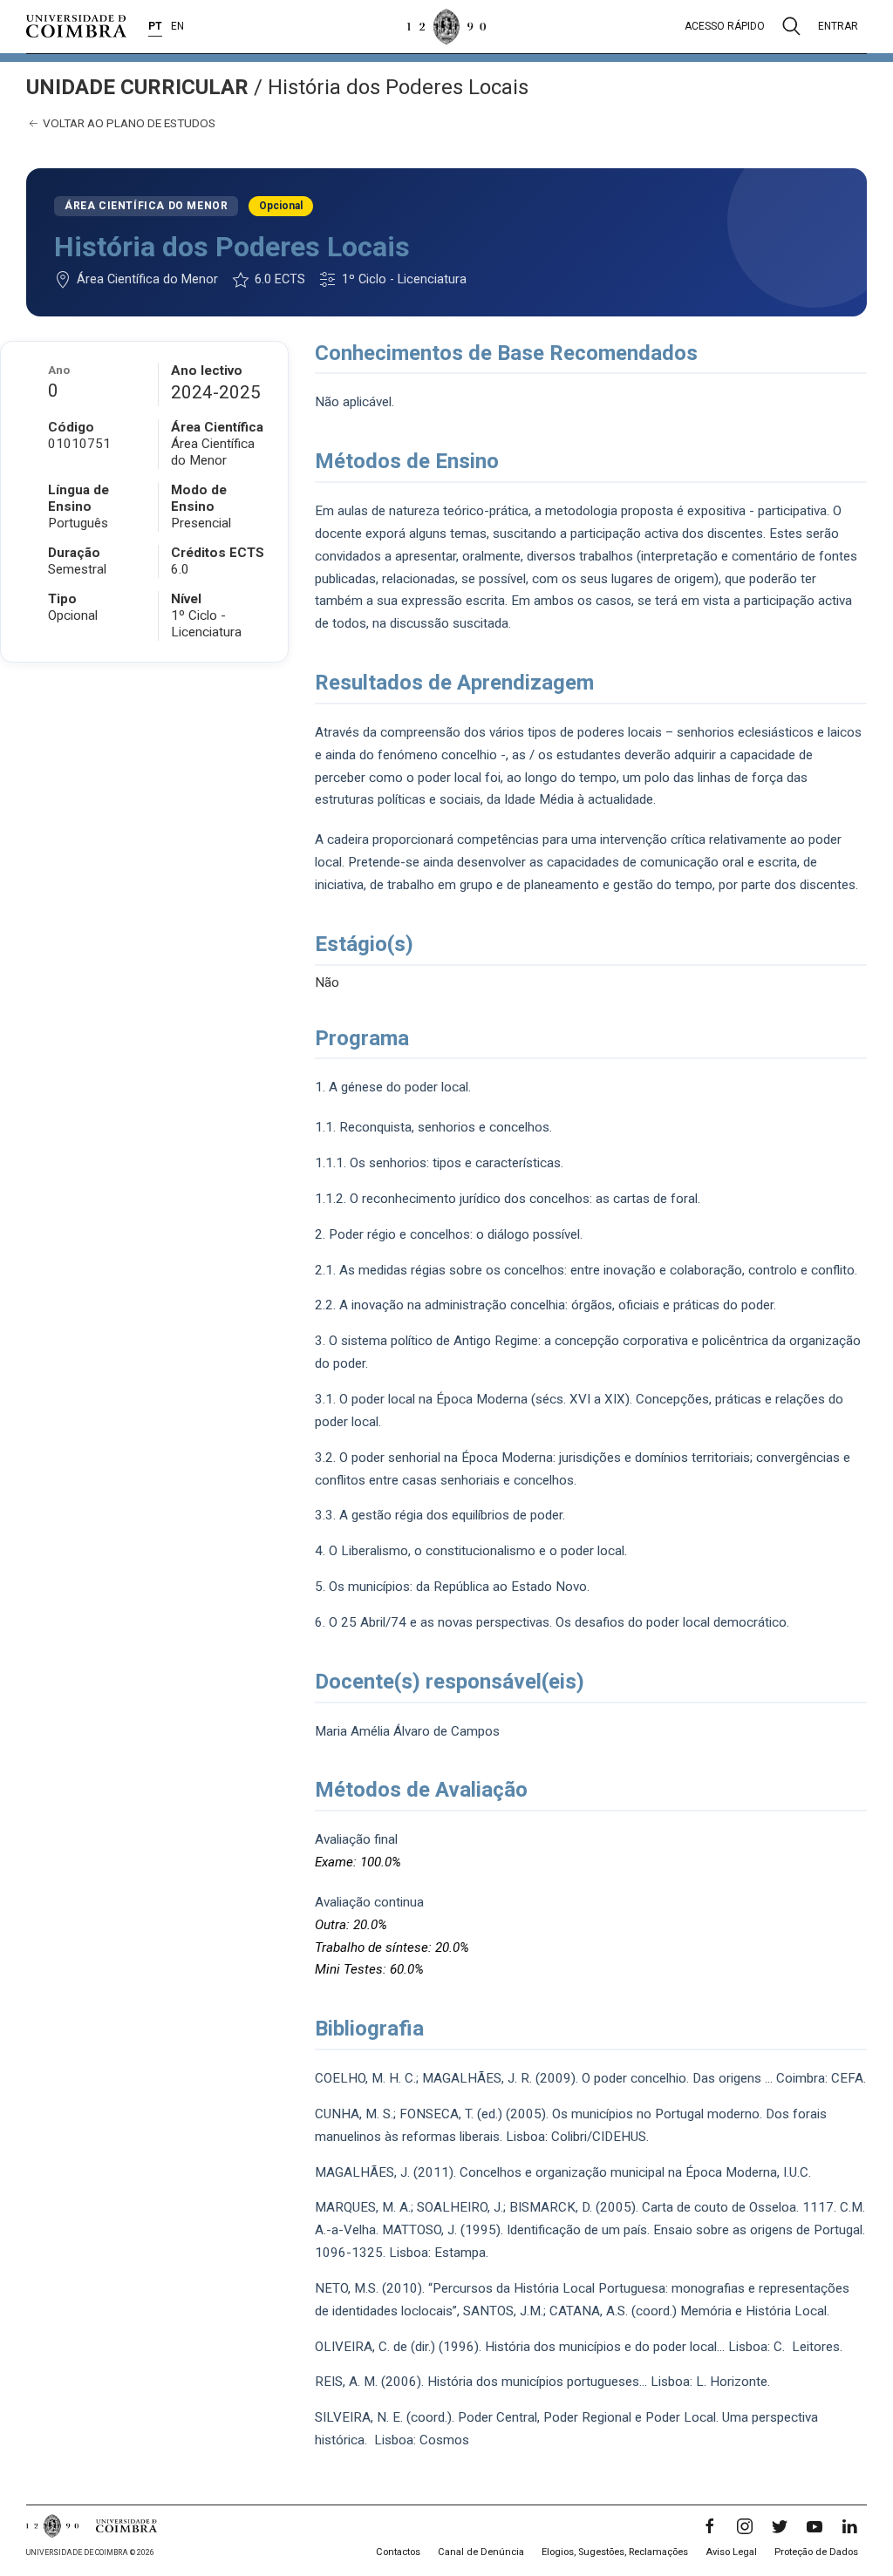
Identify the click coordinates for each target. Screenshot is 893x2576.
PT (155, 26)
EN (177, 26)
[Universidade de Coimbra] (76, 26)
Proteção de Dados (816, 2552)
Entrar (838, 26)
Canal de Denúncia (481, 2552)
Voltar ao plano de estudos (128, 123)
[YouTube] (815, 2526)
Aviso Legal (731, 2552)
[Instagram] (745, 2526)
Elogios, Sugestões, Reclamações (615, 2552)
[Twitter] (780, 2526)
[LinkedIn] (849, 2526)
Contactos (398, 2552)
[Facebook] (710, 2526)
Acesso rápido (725, 26)
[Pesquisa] (791, 26)
